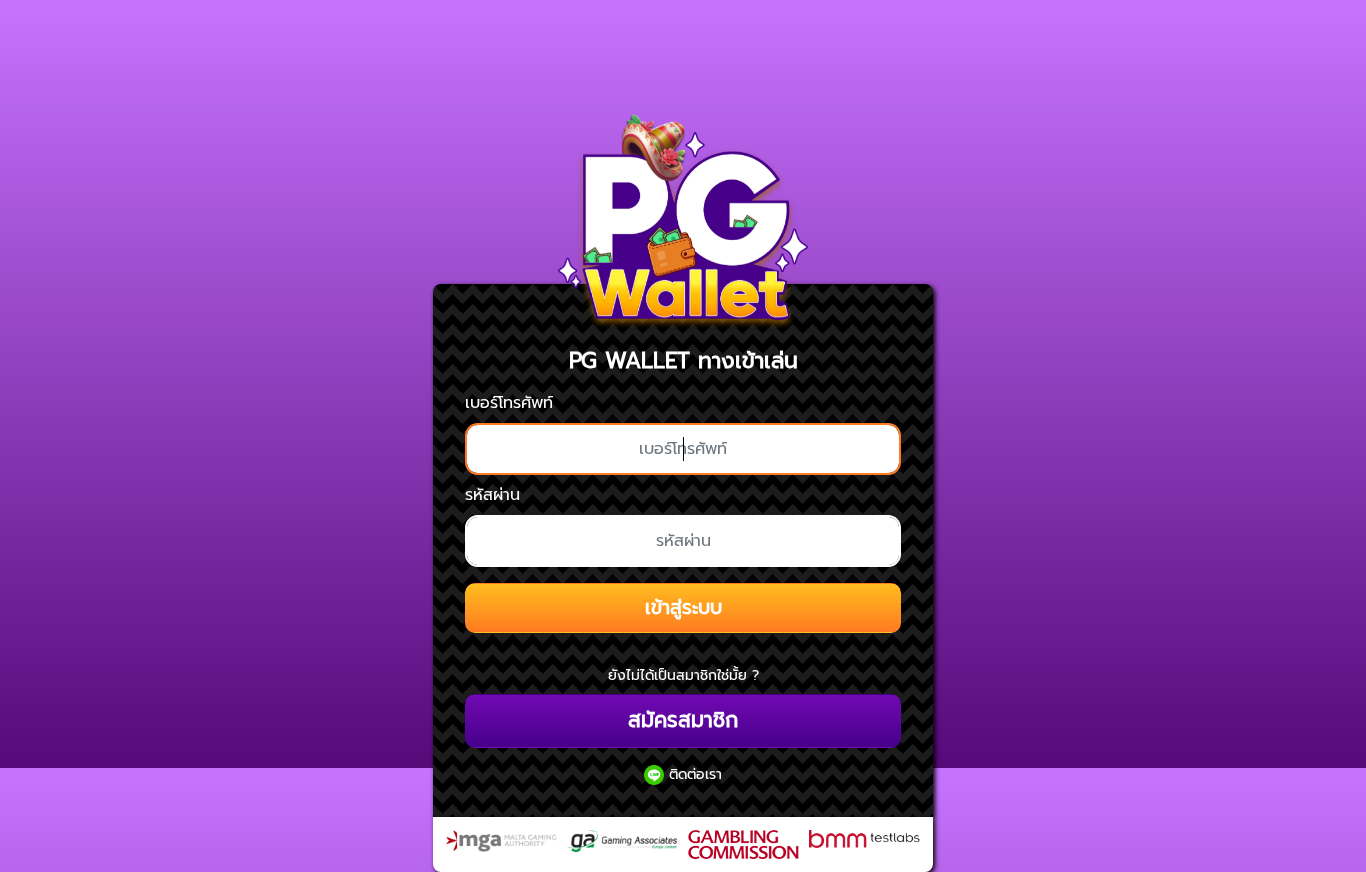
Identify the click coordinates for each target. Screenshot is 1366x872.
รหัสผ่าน (492, 495)
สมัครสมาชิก (683, 720)
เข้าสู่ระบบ (683, 607)
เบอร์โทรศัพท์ (509, 403)
